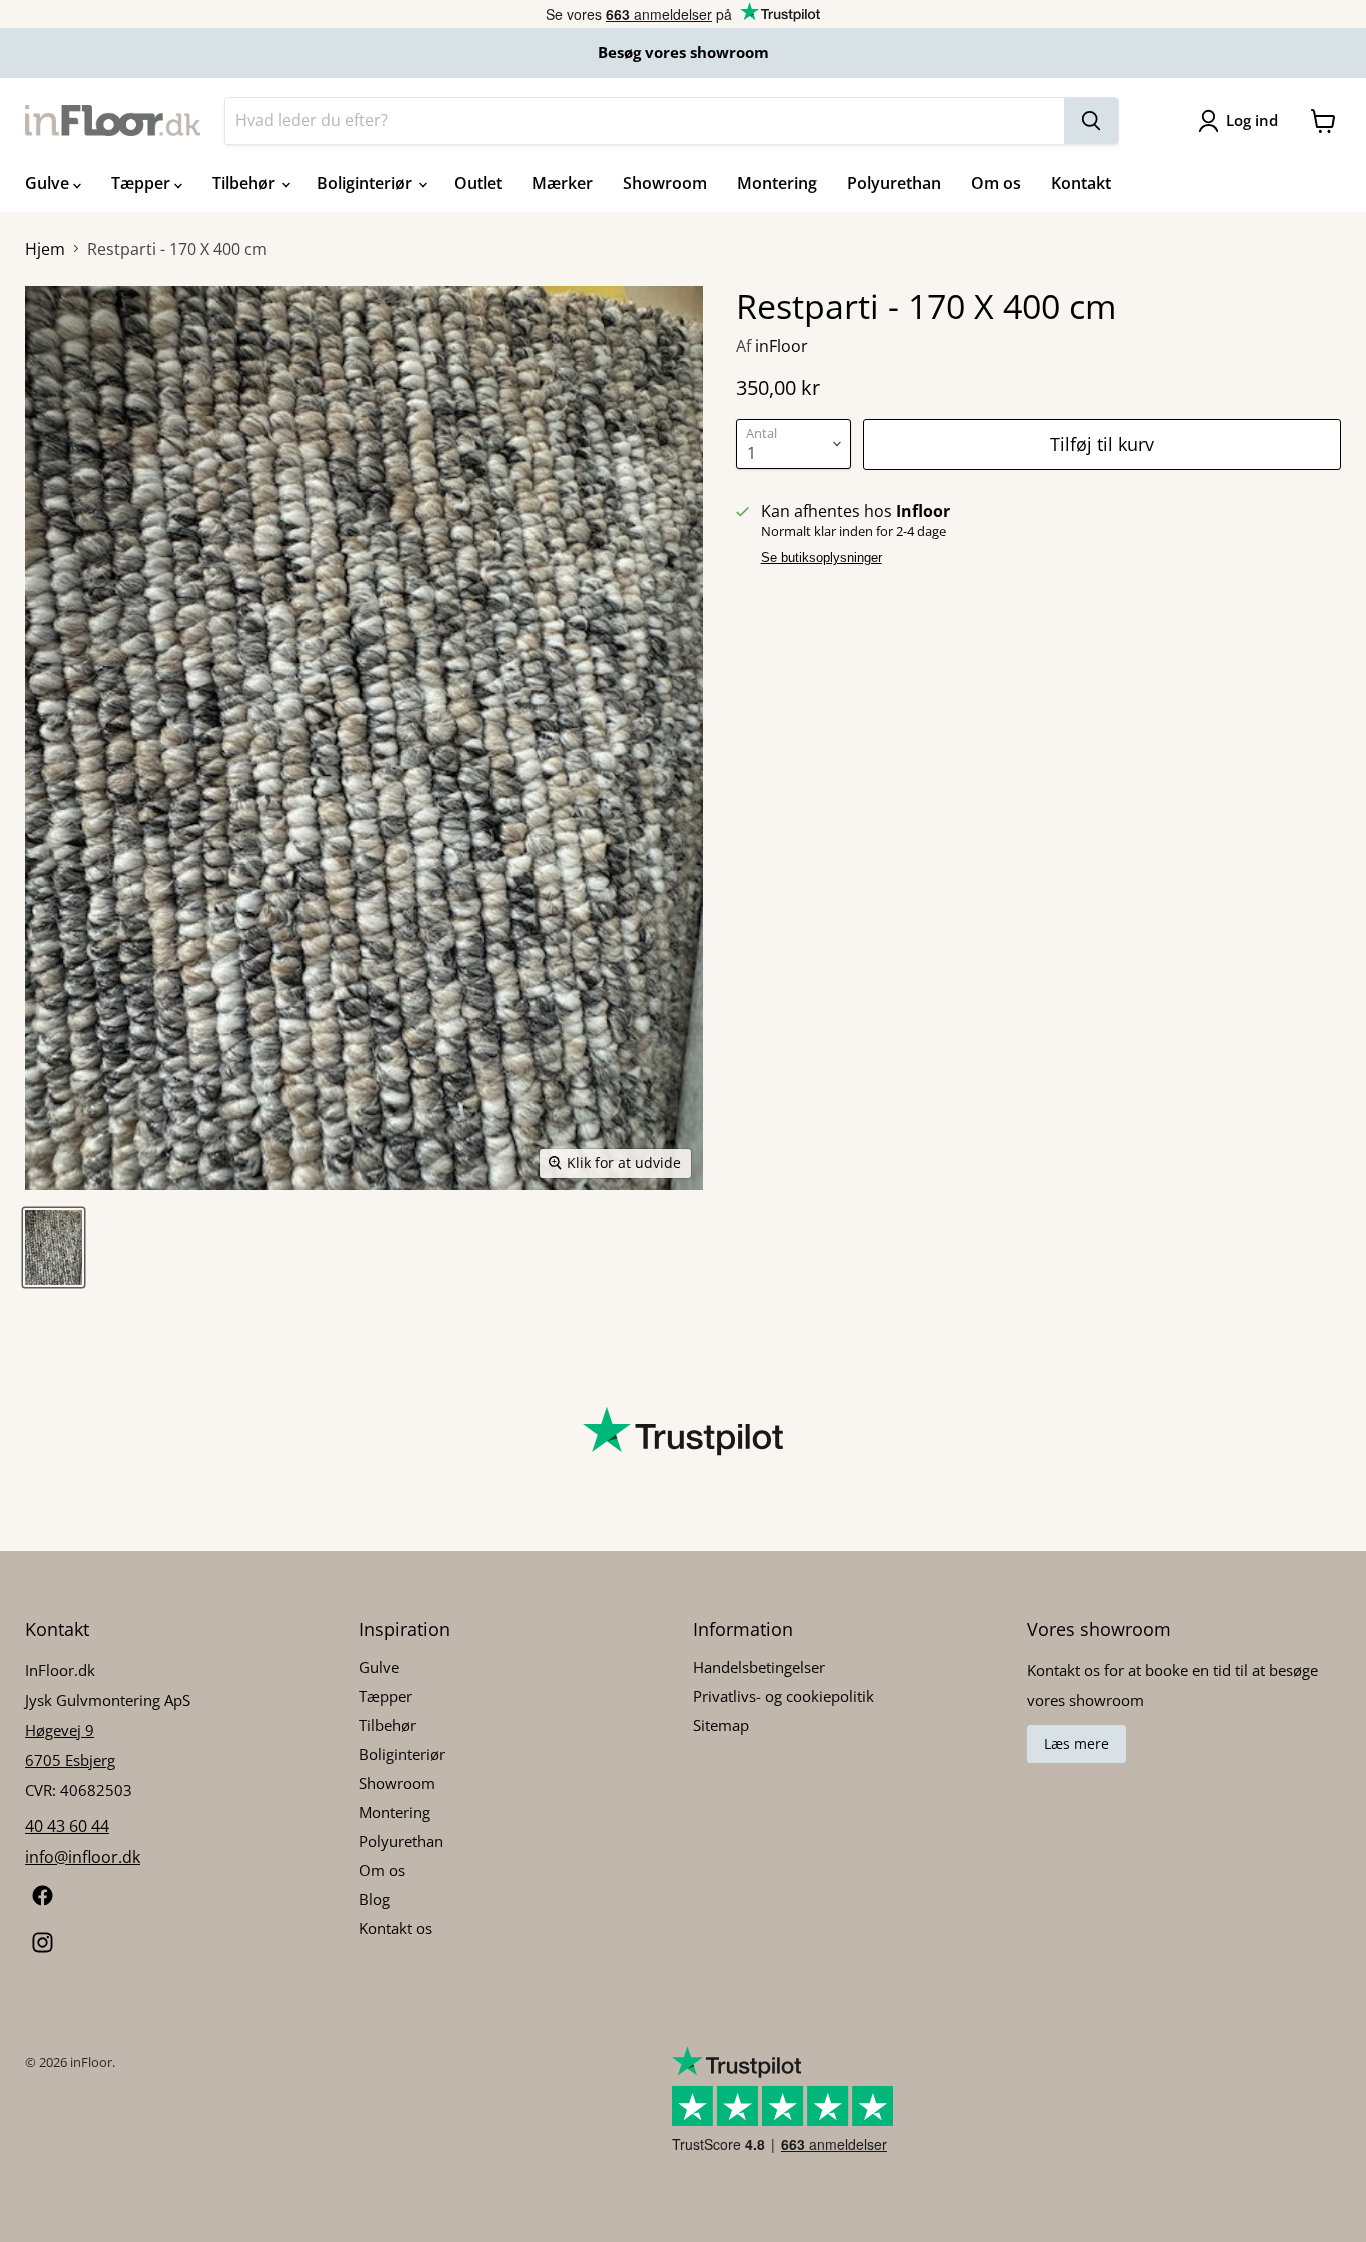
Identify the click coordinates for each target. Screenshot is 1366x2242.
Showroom (665, 183)
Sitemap (721, 1725)
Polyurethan (894, 183)
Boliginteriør (366, 183)
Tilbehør (245, 183)
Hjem (45, 249)
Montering (777, 183)
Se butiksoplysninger (821, 558)
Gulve (49, 183)
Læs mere (1076, 1743)
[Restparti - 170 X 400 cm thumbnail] (53, 1247)
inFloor (781, 346)
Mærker (562, 183)
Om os (996, 183)
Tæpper (142, 183)
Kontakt (1081, 183)
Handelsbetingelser (759, 1667)
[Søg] (1091, 121)
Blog (374, 1899)
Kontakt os (395, 1928)
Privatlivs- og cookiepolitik (783, 1696)
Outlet (478, 183)
